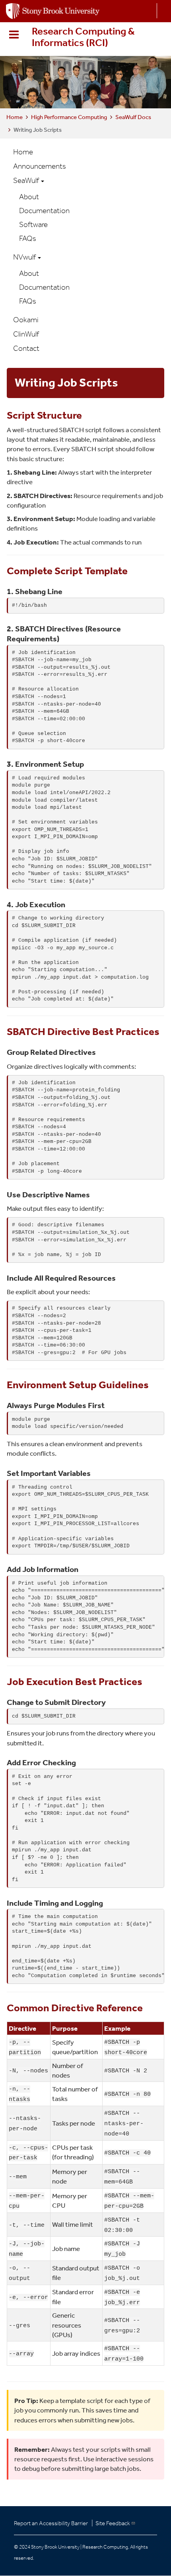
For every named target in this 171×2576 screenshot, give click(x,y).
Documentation (44, 211)
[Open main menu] (16, 35)
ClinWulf (26, 334)
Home (15, 117)
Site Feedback (113, 2523)
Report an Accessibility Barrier (51, 2523)
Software (33, 224)
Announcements (40, 166)
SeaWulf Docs (133, 117)
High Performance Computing (69, 117)
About (29, 197)
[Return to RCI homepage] (53, 10)
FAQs (28, 238)
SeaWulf (27, 180)
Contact (26, 348)
